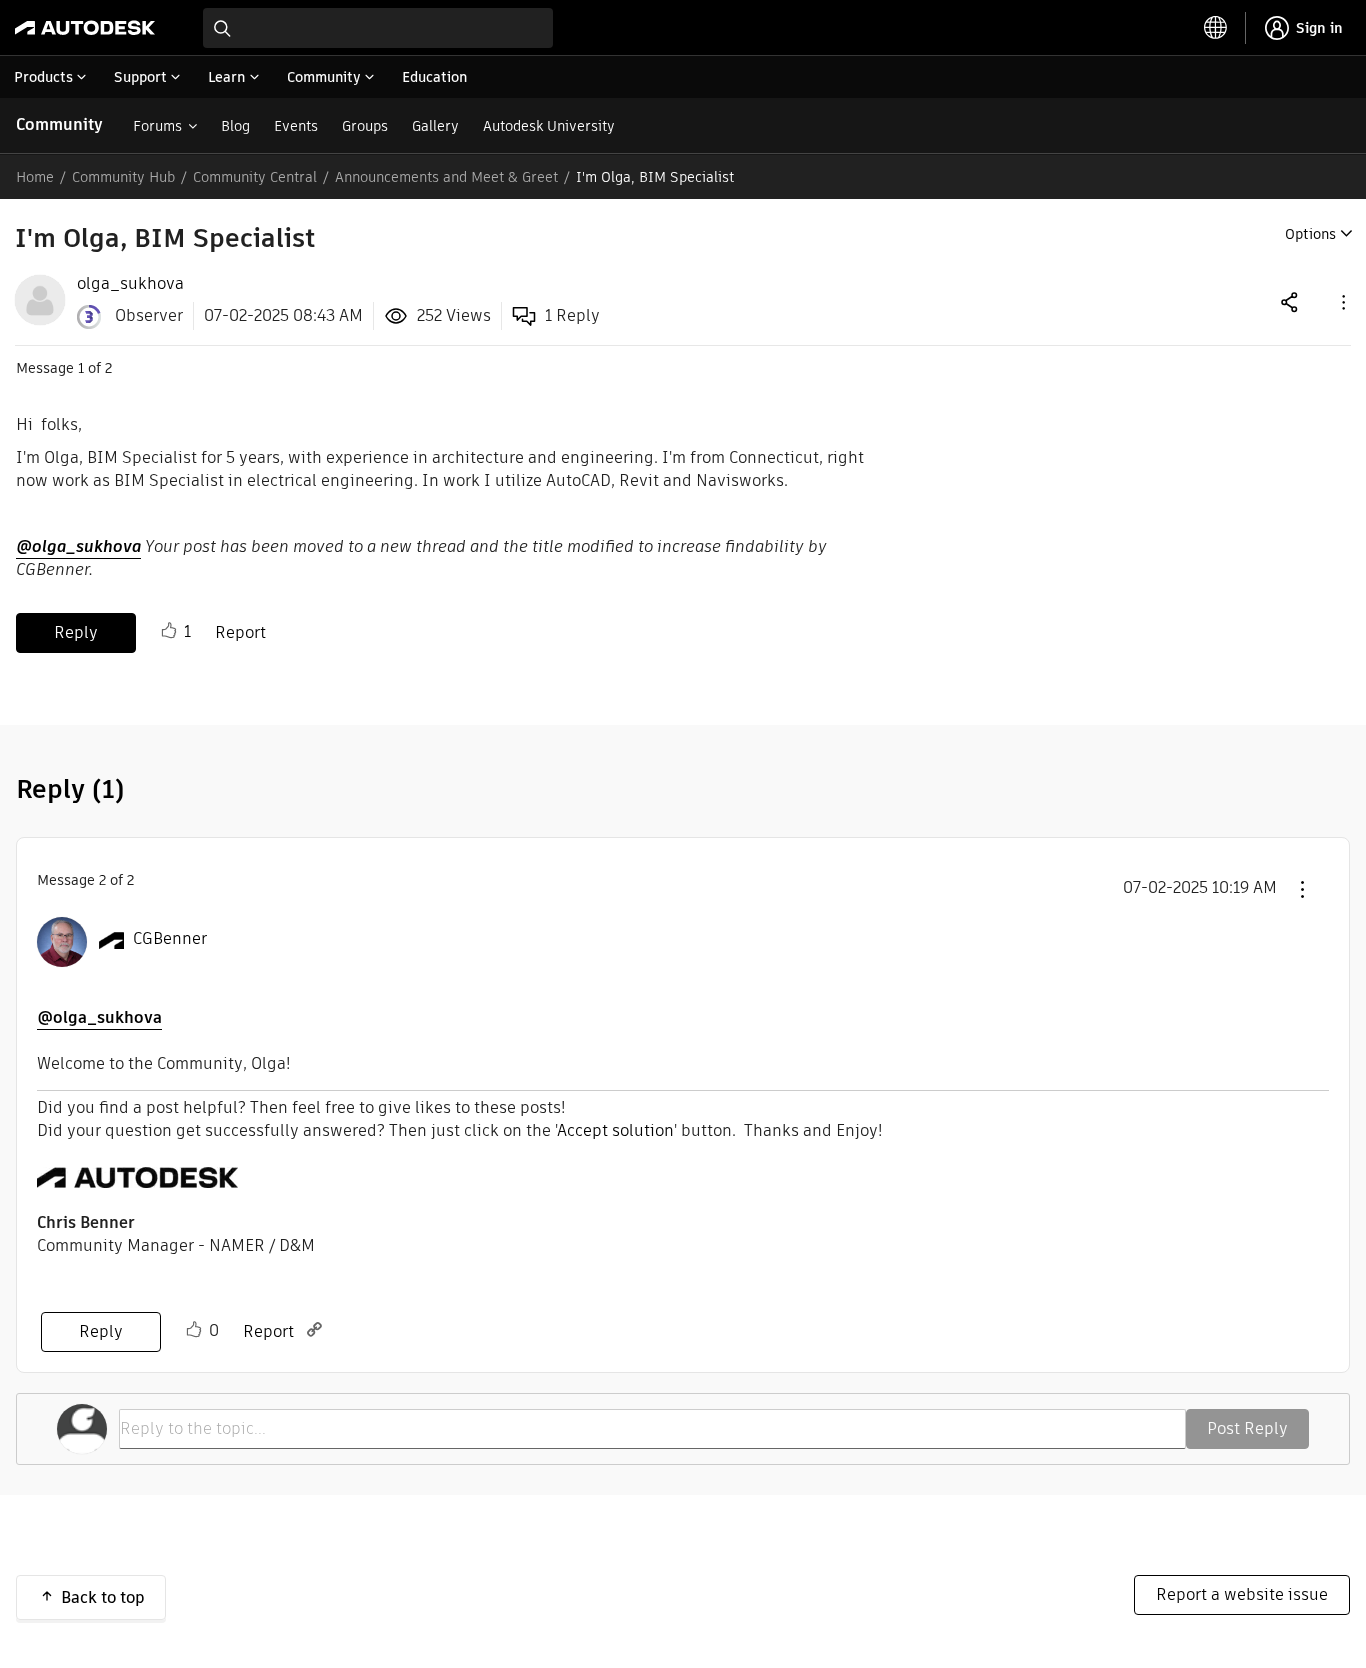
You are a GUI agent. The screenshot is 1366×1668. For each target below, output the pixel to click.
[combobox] (378, 28)
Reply (76, 632)
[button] (1342, 301)
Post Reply (1247, 1428)
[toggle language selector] (1216, 28)
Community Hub (123, 177)
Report (240, 632)
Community (59, 124)
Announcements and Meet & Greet (446, 177)
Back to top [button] (103, 1597)
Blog (235, 126)
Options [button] (1310, 234)
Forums (157, 126)
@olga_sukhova (78, 546)
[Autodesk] (85, 28)
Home (35, 177)
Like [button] (169, 631)
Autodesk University (549, 126)
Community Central (255, 177)
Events (296, 126)
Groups (365, 126)
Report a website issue (1242, 1594)
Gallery (435, 126)
